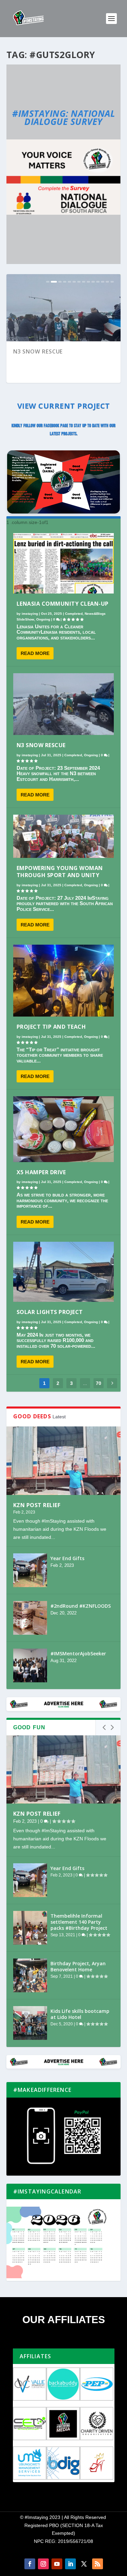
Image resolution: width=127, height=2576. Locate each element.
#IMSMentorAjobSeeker (78, 1653)
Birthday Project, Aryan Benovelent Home (78, 1966)
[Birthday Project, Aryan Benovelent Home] (30, 1975)
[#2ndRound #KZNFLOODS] (30, 1618)
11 (98, 282)
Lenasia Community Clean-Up (63, 604)
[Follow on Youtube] (57, 2564)
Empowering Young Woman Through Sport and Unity (57, 355)
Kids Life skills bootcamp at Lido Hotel (80, 2014)
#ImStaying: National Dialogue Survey (63, 117)
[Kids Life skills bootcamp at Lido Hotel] (30, 2023)
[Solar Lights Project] (64, 1272)
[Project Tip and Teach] (64, 981)
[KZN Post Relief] (64, 1461)
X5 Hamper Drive (41, 1172)
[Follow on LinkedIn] (70, 2564)
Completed (74, 614)
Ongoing (43, 619)
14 (112, 282)
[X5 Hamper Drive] (64, 1129)
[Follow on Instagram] (43, 2564)
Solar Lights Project (50, 1312)
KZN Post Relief (37, 1505)
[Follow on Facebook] (30, 2564)
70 (99, 1383)
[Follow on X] (84, 2564)
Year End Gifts (67, 1558)
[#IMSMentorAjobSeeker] (30, 1665)
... (85, 1383)
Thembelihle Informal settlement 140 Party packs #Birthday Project (79, 1922)
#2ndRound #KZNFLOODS (81, 1606)
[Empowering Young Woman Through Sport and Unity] (64, 836)
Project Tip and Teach (51, 1027)
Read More (35, 653)
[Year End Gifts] (30, 1570)
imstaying (30, 614)
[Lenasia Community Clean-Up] (64, 563)
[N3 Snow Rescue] (64, 704)
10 (93, 282)
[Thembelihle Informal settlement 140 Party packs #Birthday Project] (30, 1928)
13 (107, 282)
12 (103, 282)
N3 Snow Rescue (41, 745)
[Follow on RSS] (98, 2564)
